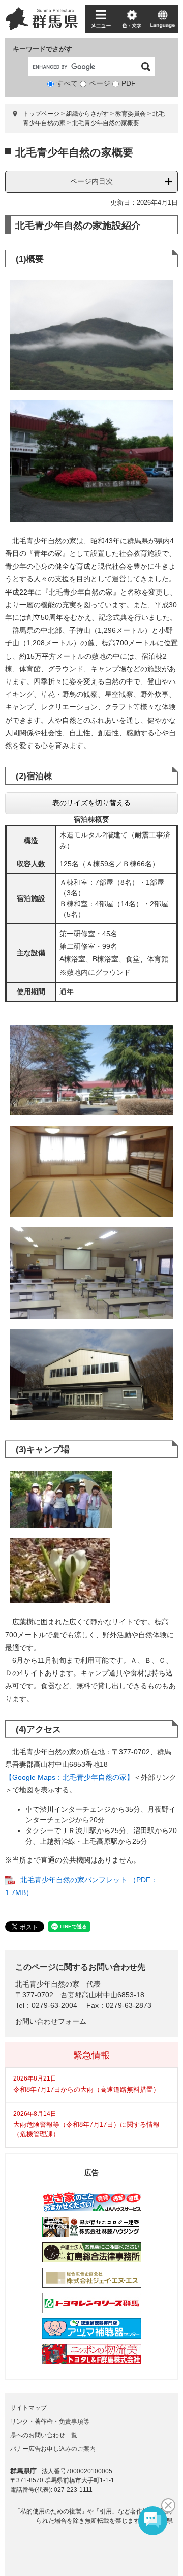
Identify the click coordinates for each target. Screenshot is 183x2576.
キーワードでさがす (42, 49)
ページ (100, 83)
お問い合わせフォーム (51, 2021)
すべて (67, 83)
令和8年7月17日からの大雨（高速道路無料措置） (86, 2089)
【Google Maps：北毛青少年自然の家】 (69, 1777)
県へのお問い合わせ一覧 (44, 2435)
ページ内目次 (91, 181)
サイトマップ (28, 2408)
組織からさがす (87, 114)
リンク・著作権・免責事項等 (50, 2422)
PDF (129, 83)
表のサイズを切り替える (91, 803)
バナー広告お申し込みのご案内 (53, 2449)
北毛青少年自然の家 (47, 1984)
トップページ (41, 114)
